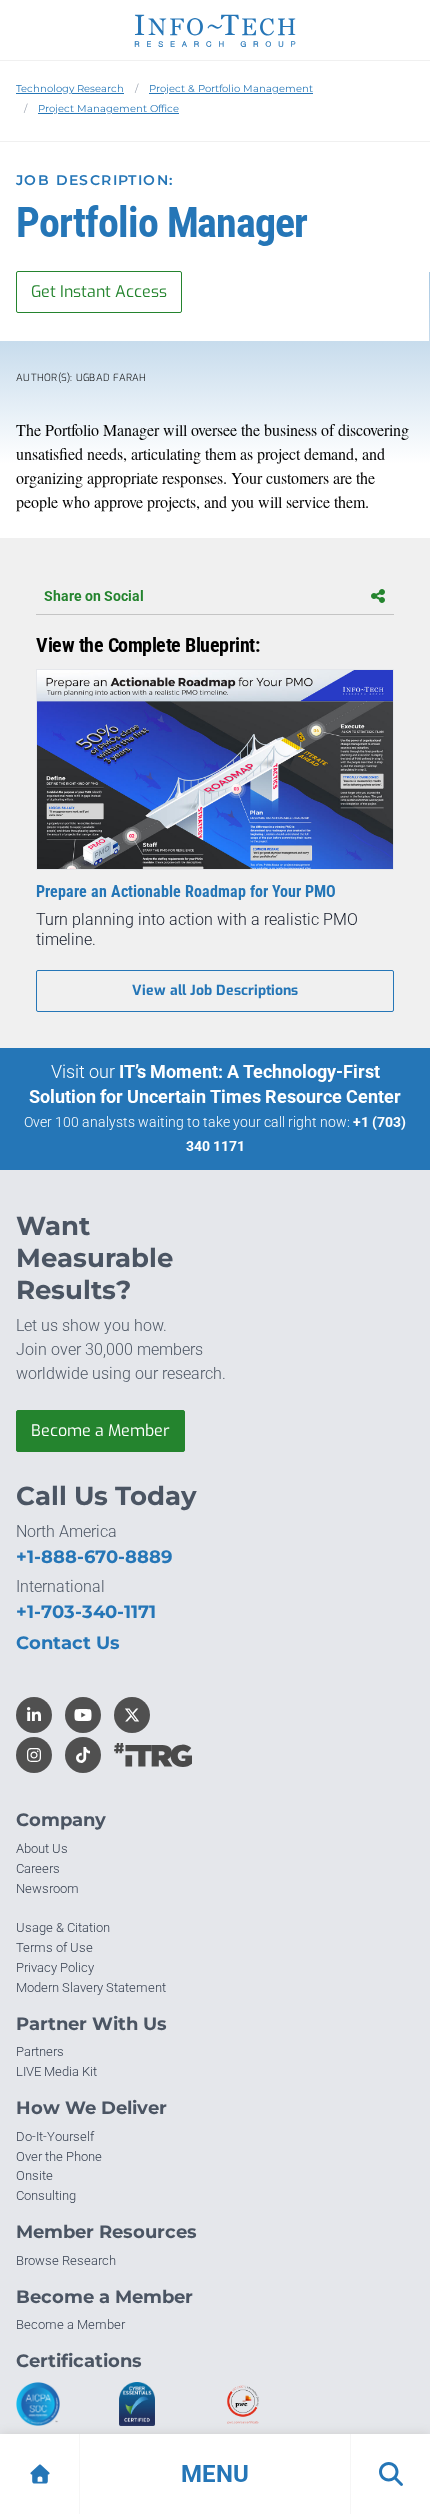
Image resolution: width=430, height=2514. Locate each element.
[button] (215, 2474)
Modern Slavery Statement (91, 1987)
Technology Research (70, 88)
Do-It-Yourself (55, 2136)
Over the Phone (59, 2156)
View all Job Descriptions (215, 990)
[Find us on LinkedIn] (34, 1715)
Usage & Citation (63, 1927)
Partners (40, 2051)
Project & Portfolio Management (231, 88)
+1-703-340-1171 (86, 1612)
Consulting (46, 2195)
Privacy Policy (55, 1967)
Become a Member (100, 1430)
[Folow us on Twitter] (132, 1715)
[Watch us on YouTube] (83, 1715)
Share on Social (94, 596)
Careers (38, 1868)
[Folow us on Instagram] (34, 1755)
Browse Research (66, 2260)
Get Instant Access (99, 291)
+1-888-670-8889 (94, 1557)
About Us (42, 1848)
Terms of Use (54, 1947)
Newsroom (47, 1888)
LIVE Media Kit (56, 2071)
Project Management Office (108, 108)
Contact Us (68, 1643)
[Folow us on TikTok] (83, 1755)
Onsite (34, 2175)
